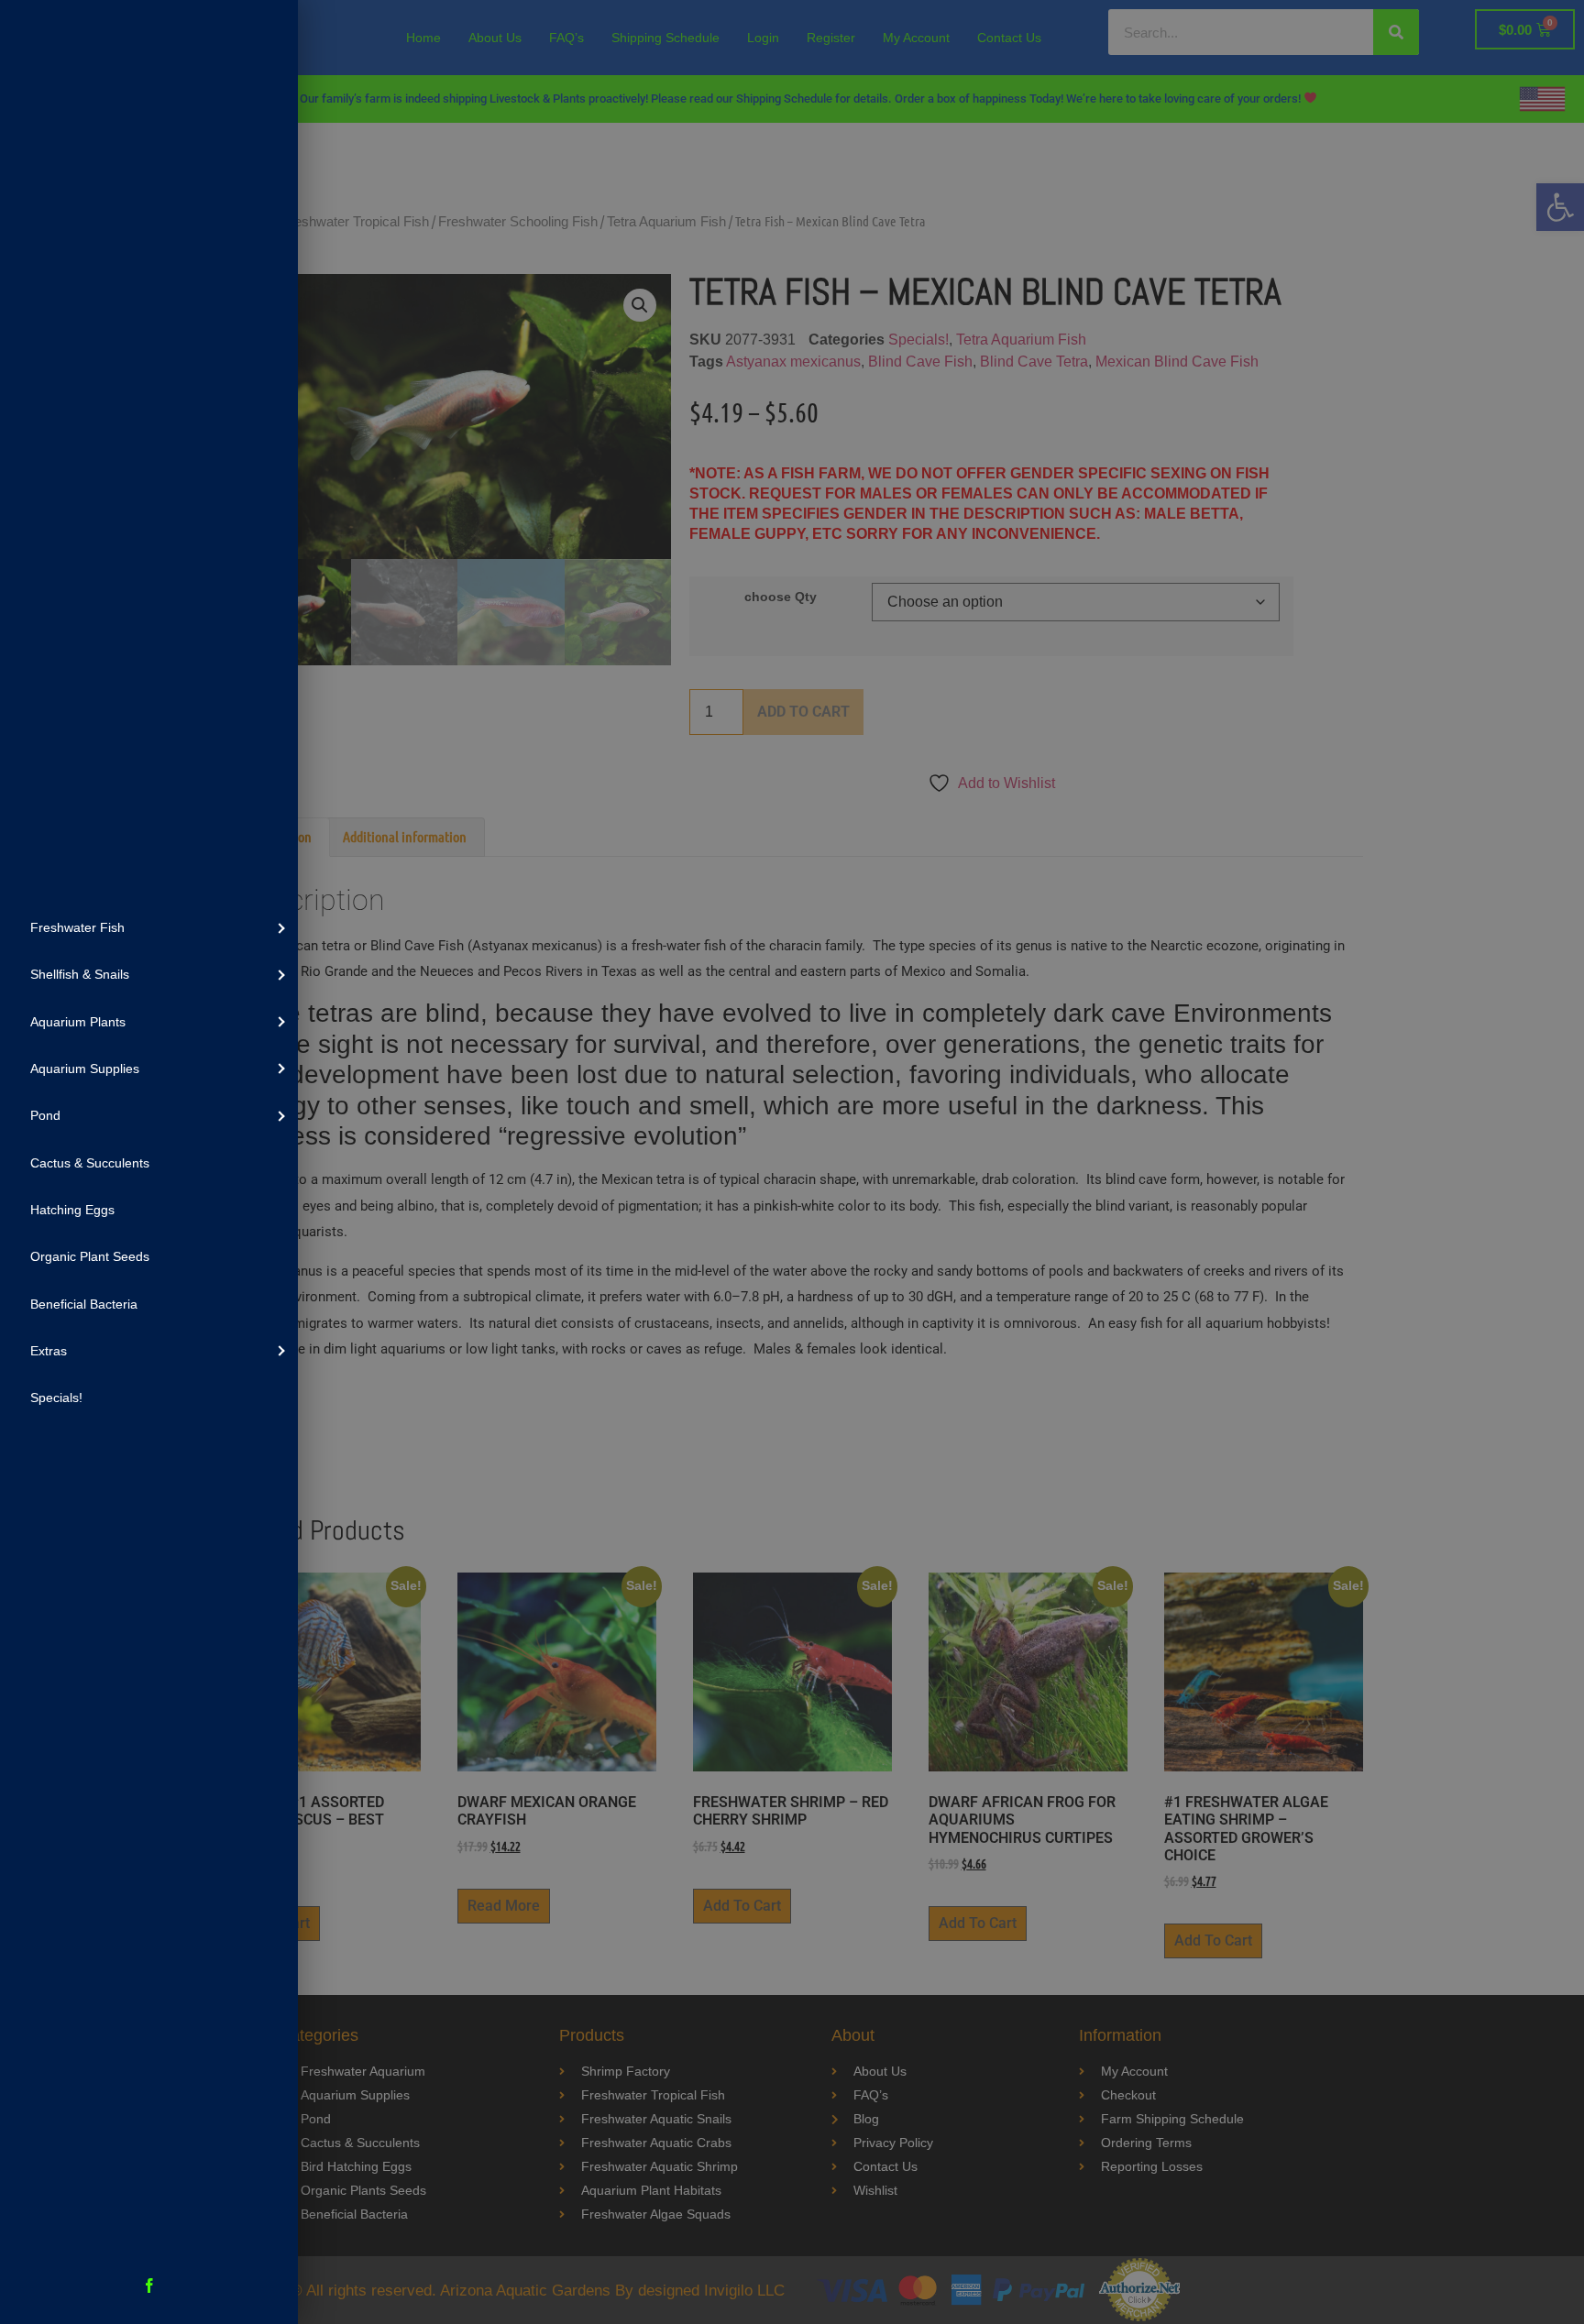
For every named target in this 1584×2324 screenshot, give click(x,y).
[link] (149, 927)
